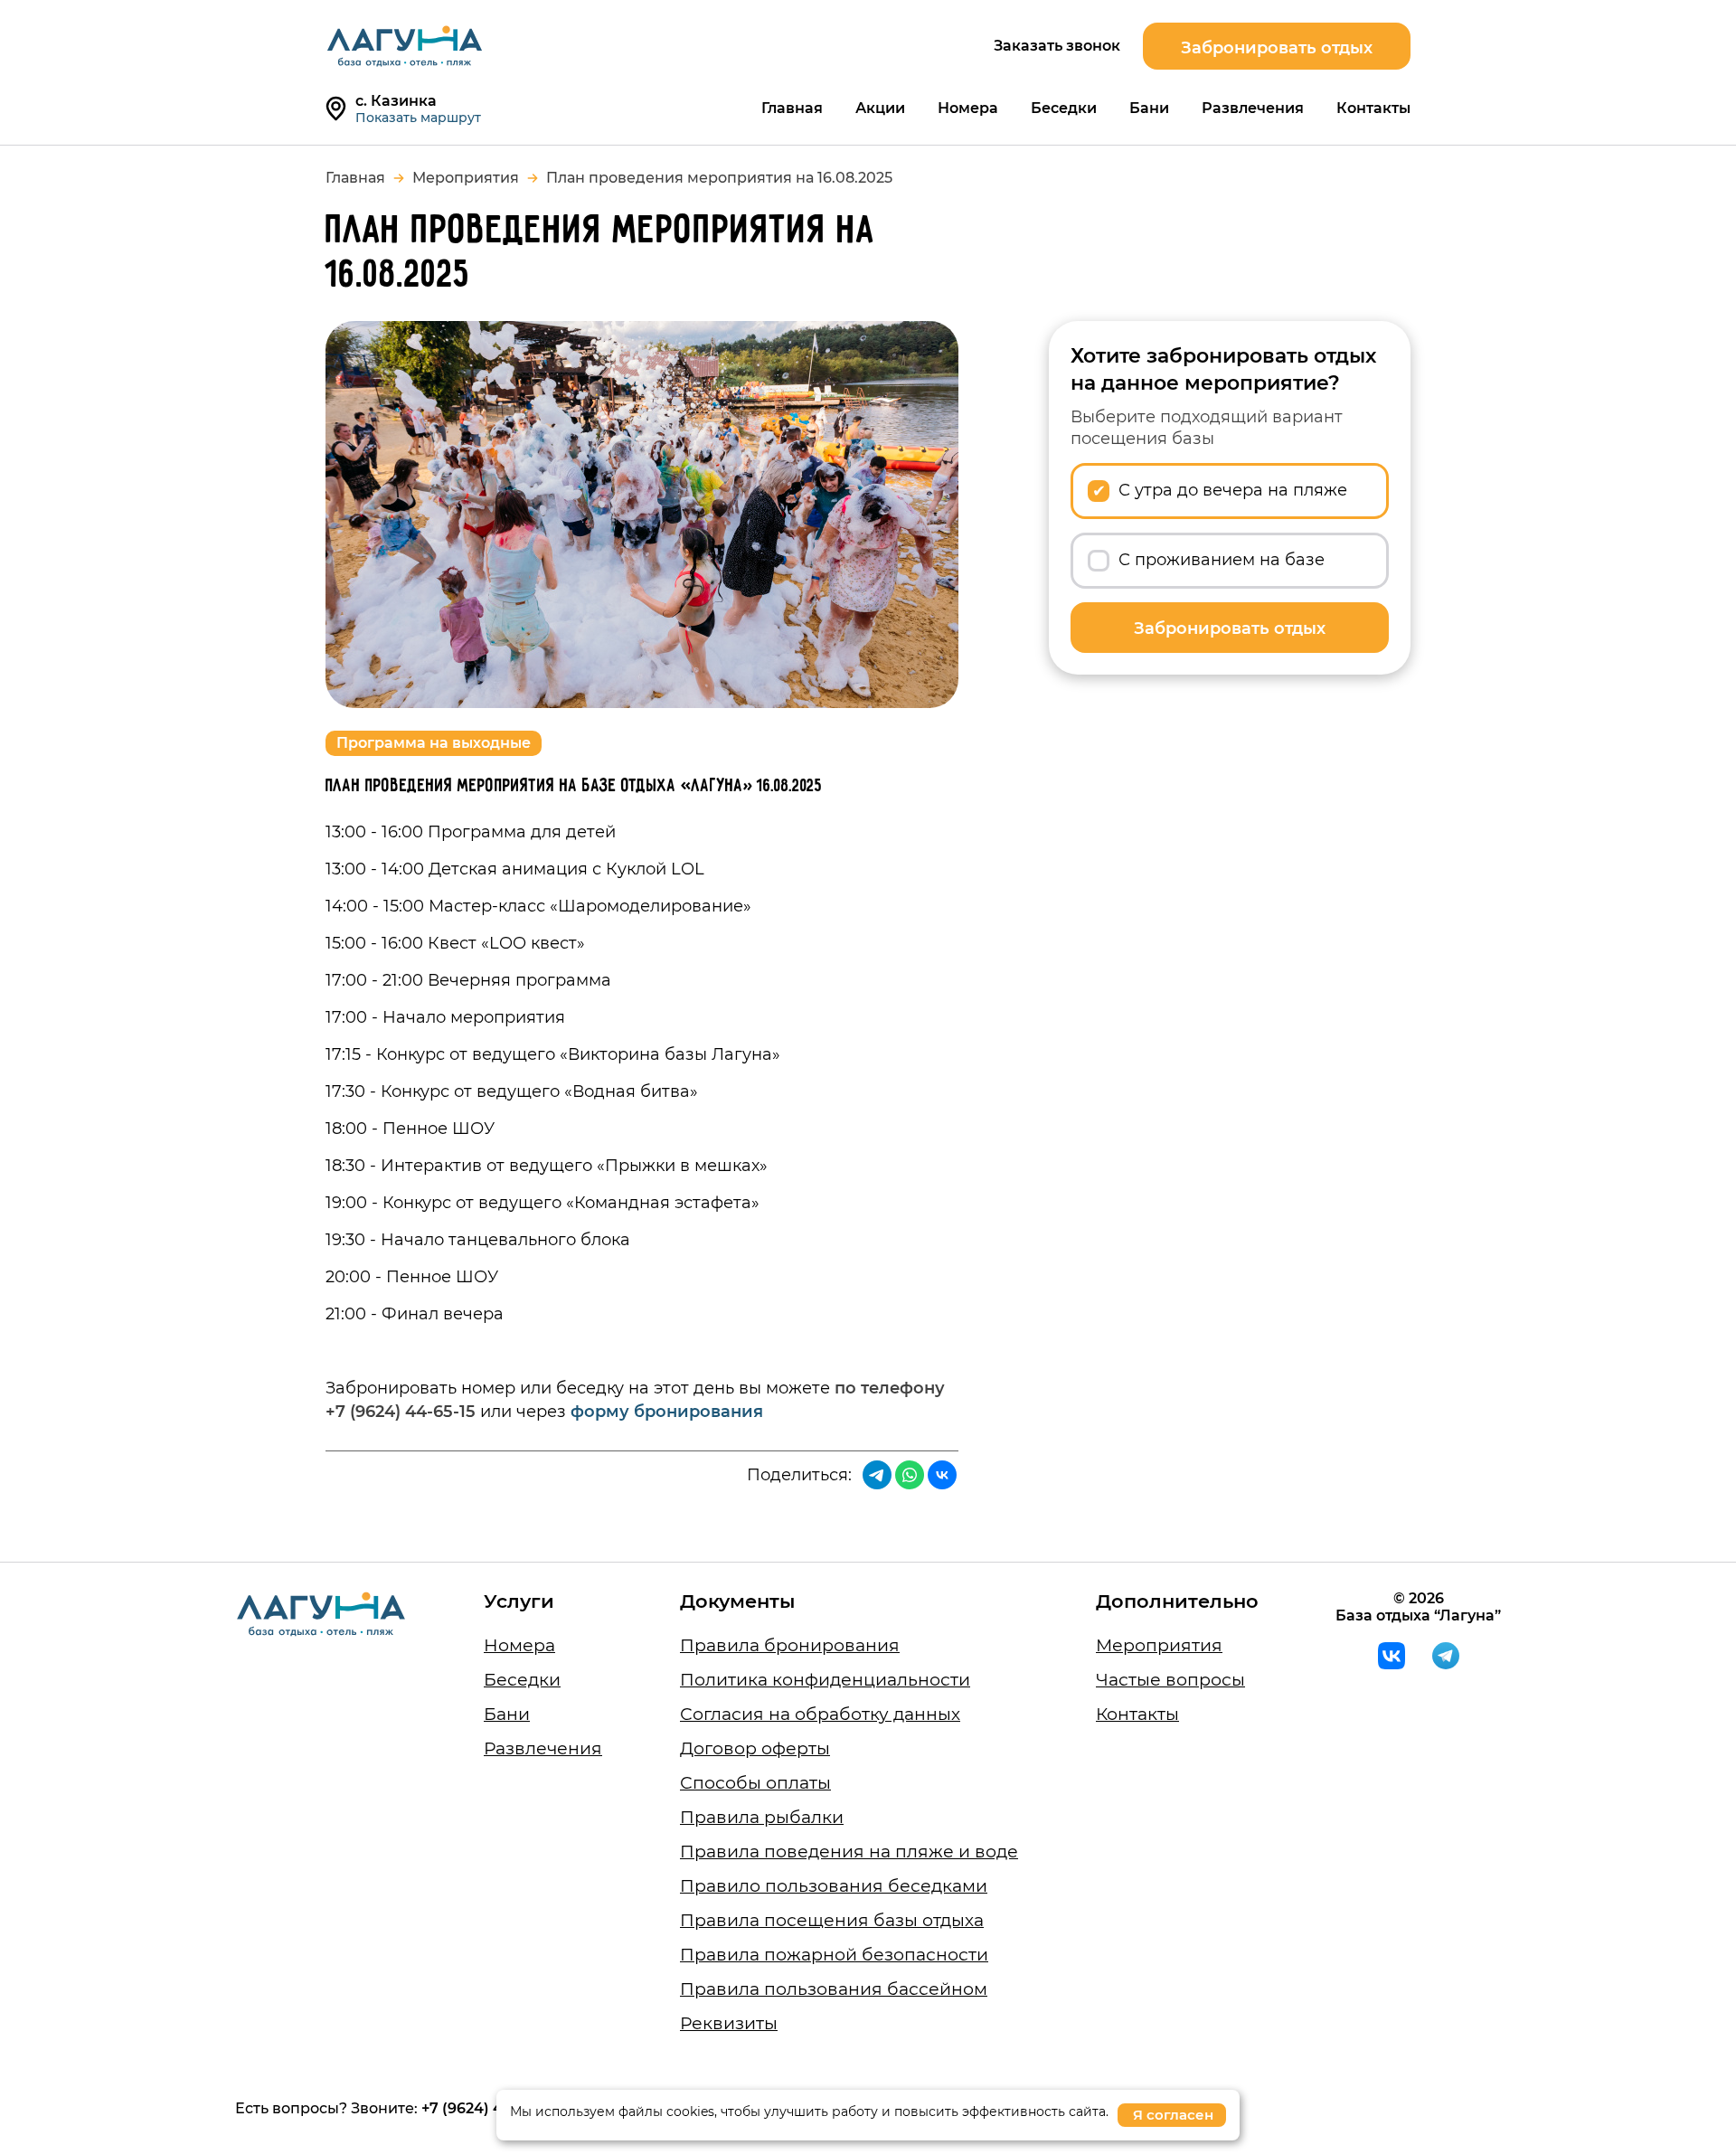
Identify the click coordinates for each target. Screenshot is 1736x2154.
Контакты (1373, 108)
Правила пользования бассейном (834, 1989)
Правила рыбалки (762, 1817)
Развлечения (1253, 108)
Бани (1149, 108)
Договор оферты (755, 1748)
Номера (968, 108)
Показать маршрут (418, 118)
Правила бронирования (790, 1645)
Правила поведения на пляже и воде (849, 1852)
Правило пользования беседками (834, 1886)
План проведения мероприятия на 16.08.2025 (719, 178)
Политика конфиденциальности (825, 1680)
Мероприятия (466, 178)
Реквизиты (729, 2023)
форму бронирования (667, 1412)
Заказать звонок (1057, 46)
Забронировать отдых (1277, 48)
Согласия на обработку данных (820, 1714)
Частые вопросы (1170, 1680)
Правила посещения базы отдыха (832, 1920)
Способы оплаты (755, 1783)
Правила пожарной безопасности (834, 1955)
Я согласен (1173, 2115)
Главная (792, 108)
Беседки (1064, 108)
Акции (880, 108)
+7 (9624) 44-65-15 (488, 2108)
